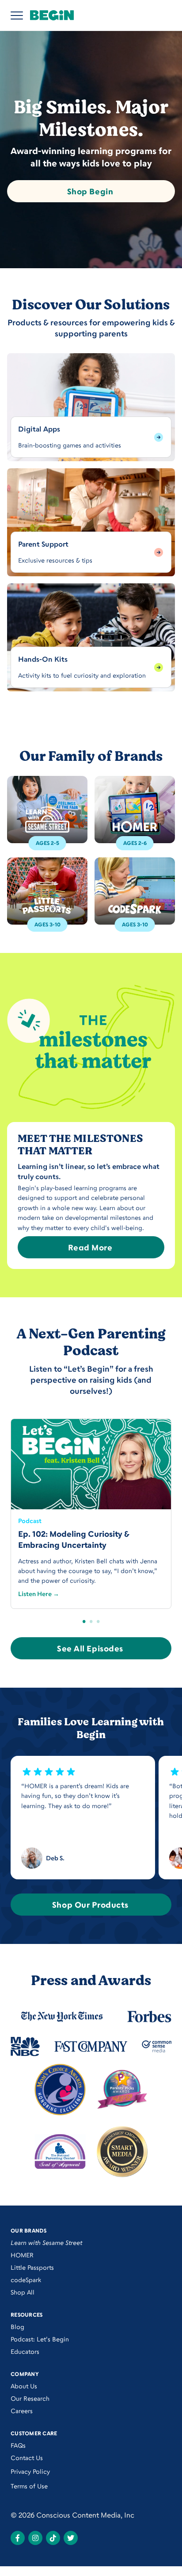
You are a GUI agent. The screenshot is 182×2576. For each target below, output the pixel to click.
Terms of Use (29, 2486)
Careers (22, 2411)
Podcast (30, 1521)
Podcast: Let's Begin (40, 2339)
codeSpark (26, 2280)
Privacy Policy (30, 2471)
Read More (90, 1247)
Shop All (23, 2292)
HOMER (22, 2255)
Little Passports (32, 2267)
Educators (25, 2351)
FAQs (18, 2445)
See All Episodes (90, 1648)
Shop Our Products (90, 1905)
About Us (24, 2386)
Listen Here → (39, 1594)
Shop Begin (90, 191)
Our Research (30, 2398)
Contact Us (27, 2458)
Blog (17, 2327)
